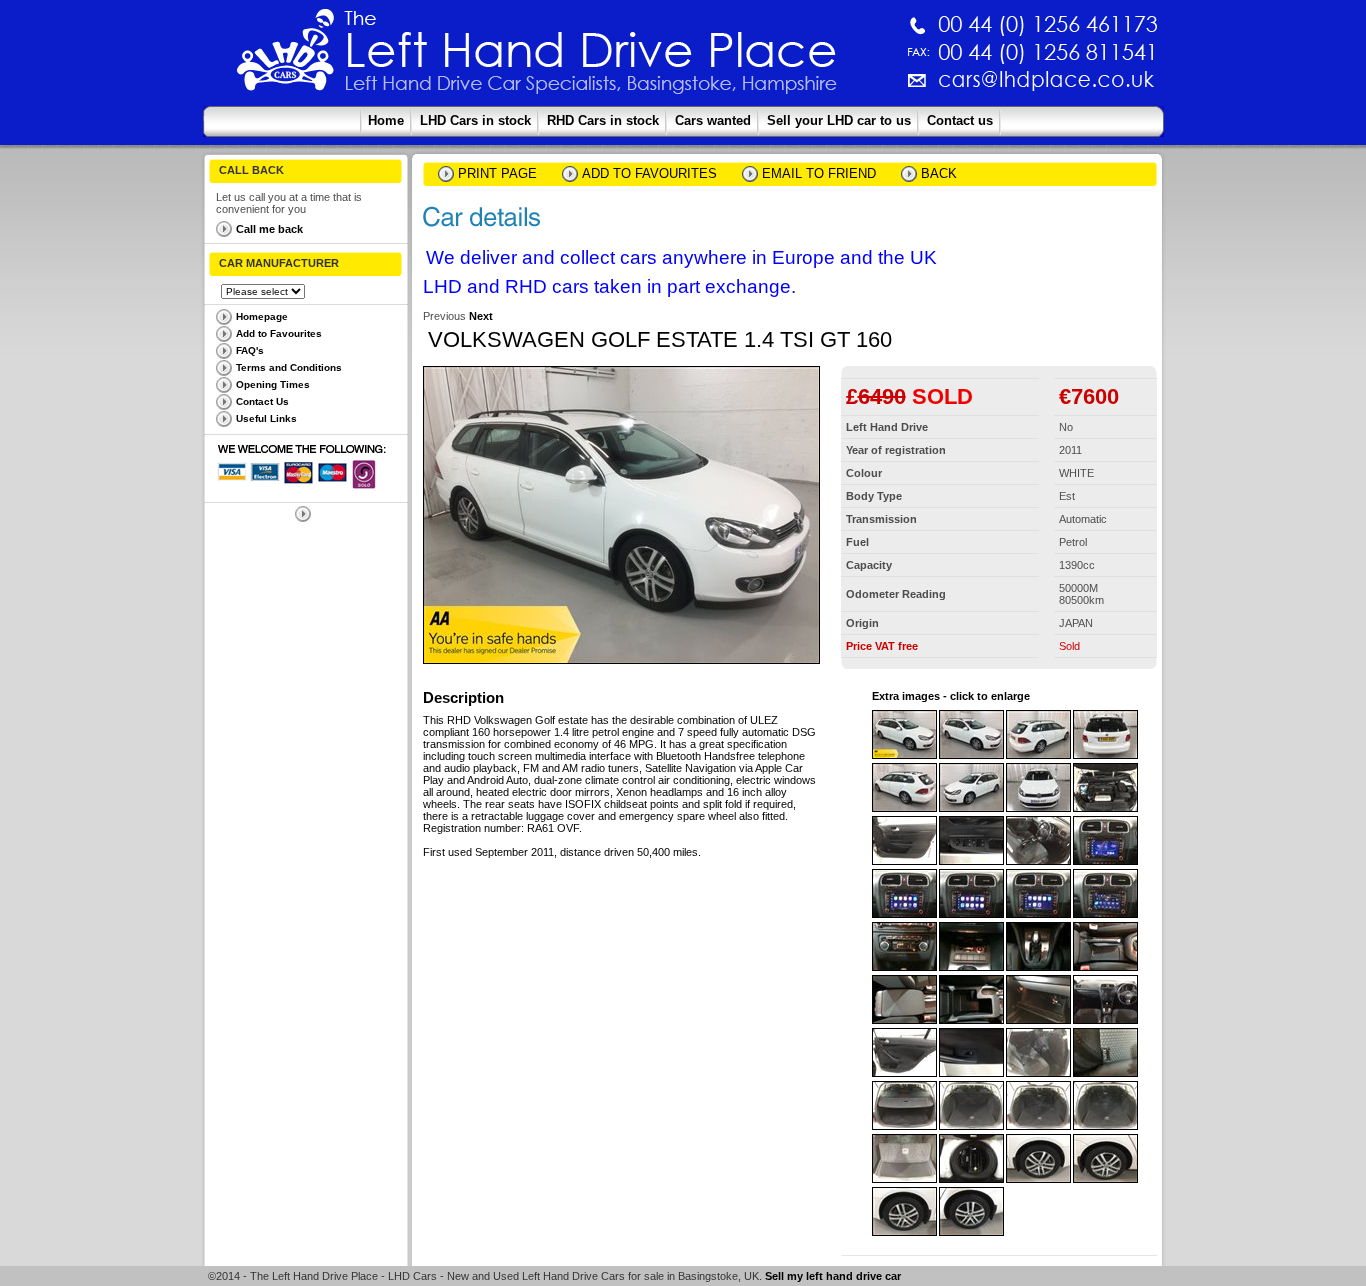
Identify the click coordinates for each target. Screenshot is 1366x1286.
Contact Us (262, 401)
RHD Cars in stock (603, 120)
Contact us (960, 120)
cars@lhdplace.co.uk (837, 87)
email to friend (819, 173)
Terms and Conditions (289, 367)
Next (481, 316)
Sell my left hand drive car (833, 1276)
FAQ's (250, 350)
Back (939, 173)
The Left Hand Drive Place (286, 56)
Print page (497, 173)
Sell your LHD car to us (839, 120)
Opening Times (273, 384)
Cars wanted (713, 120)
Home (386, 120)
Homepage (262, 316)
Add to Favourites (279, 333)
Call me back (269, 229)
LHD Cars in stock (475, 120)
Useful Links (266, 418)
